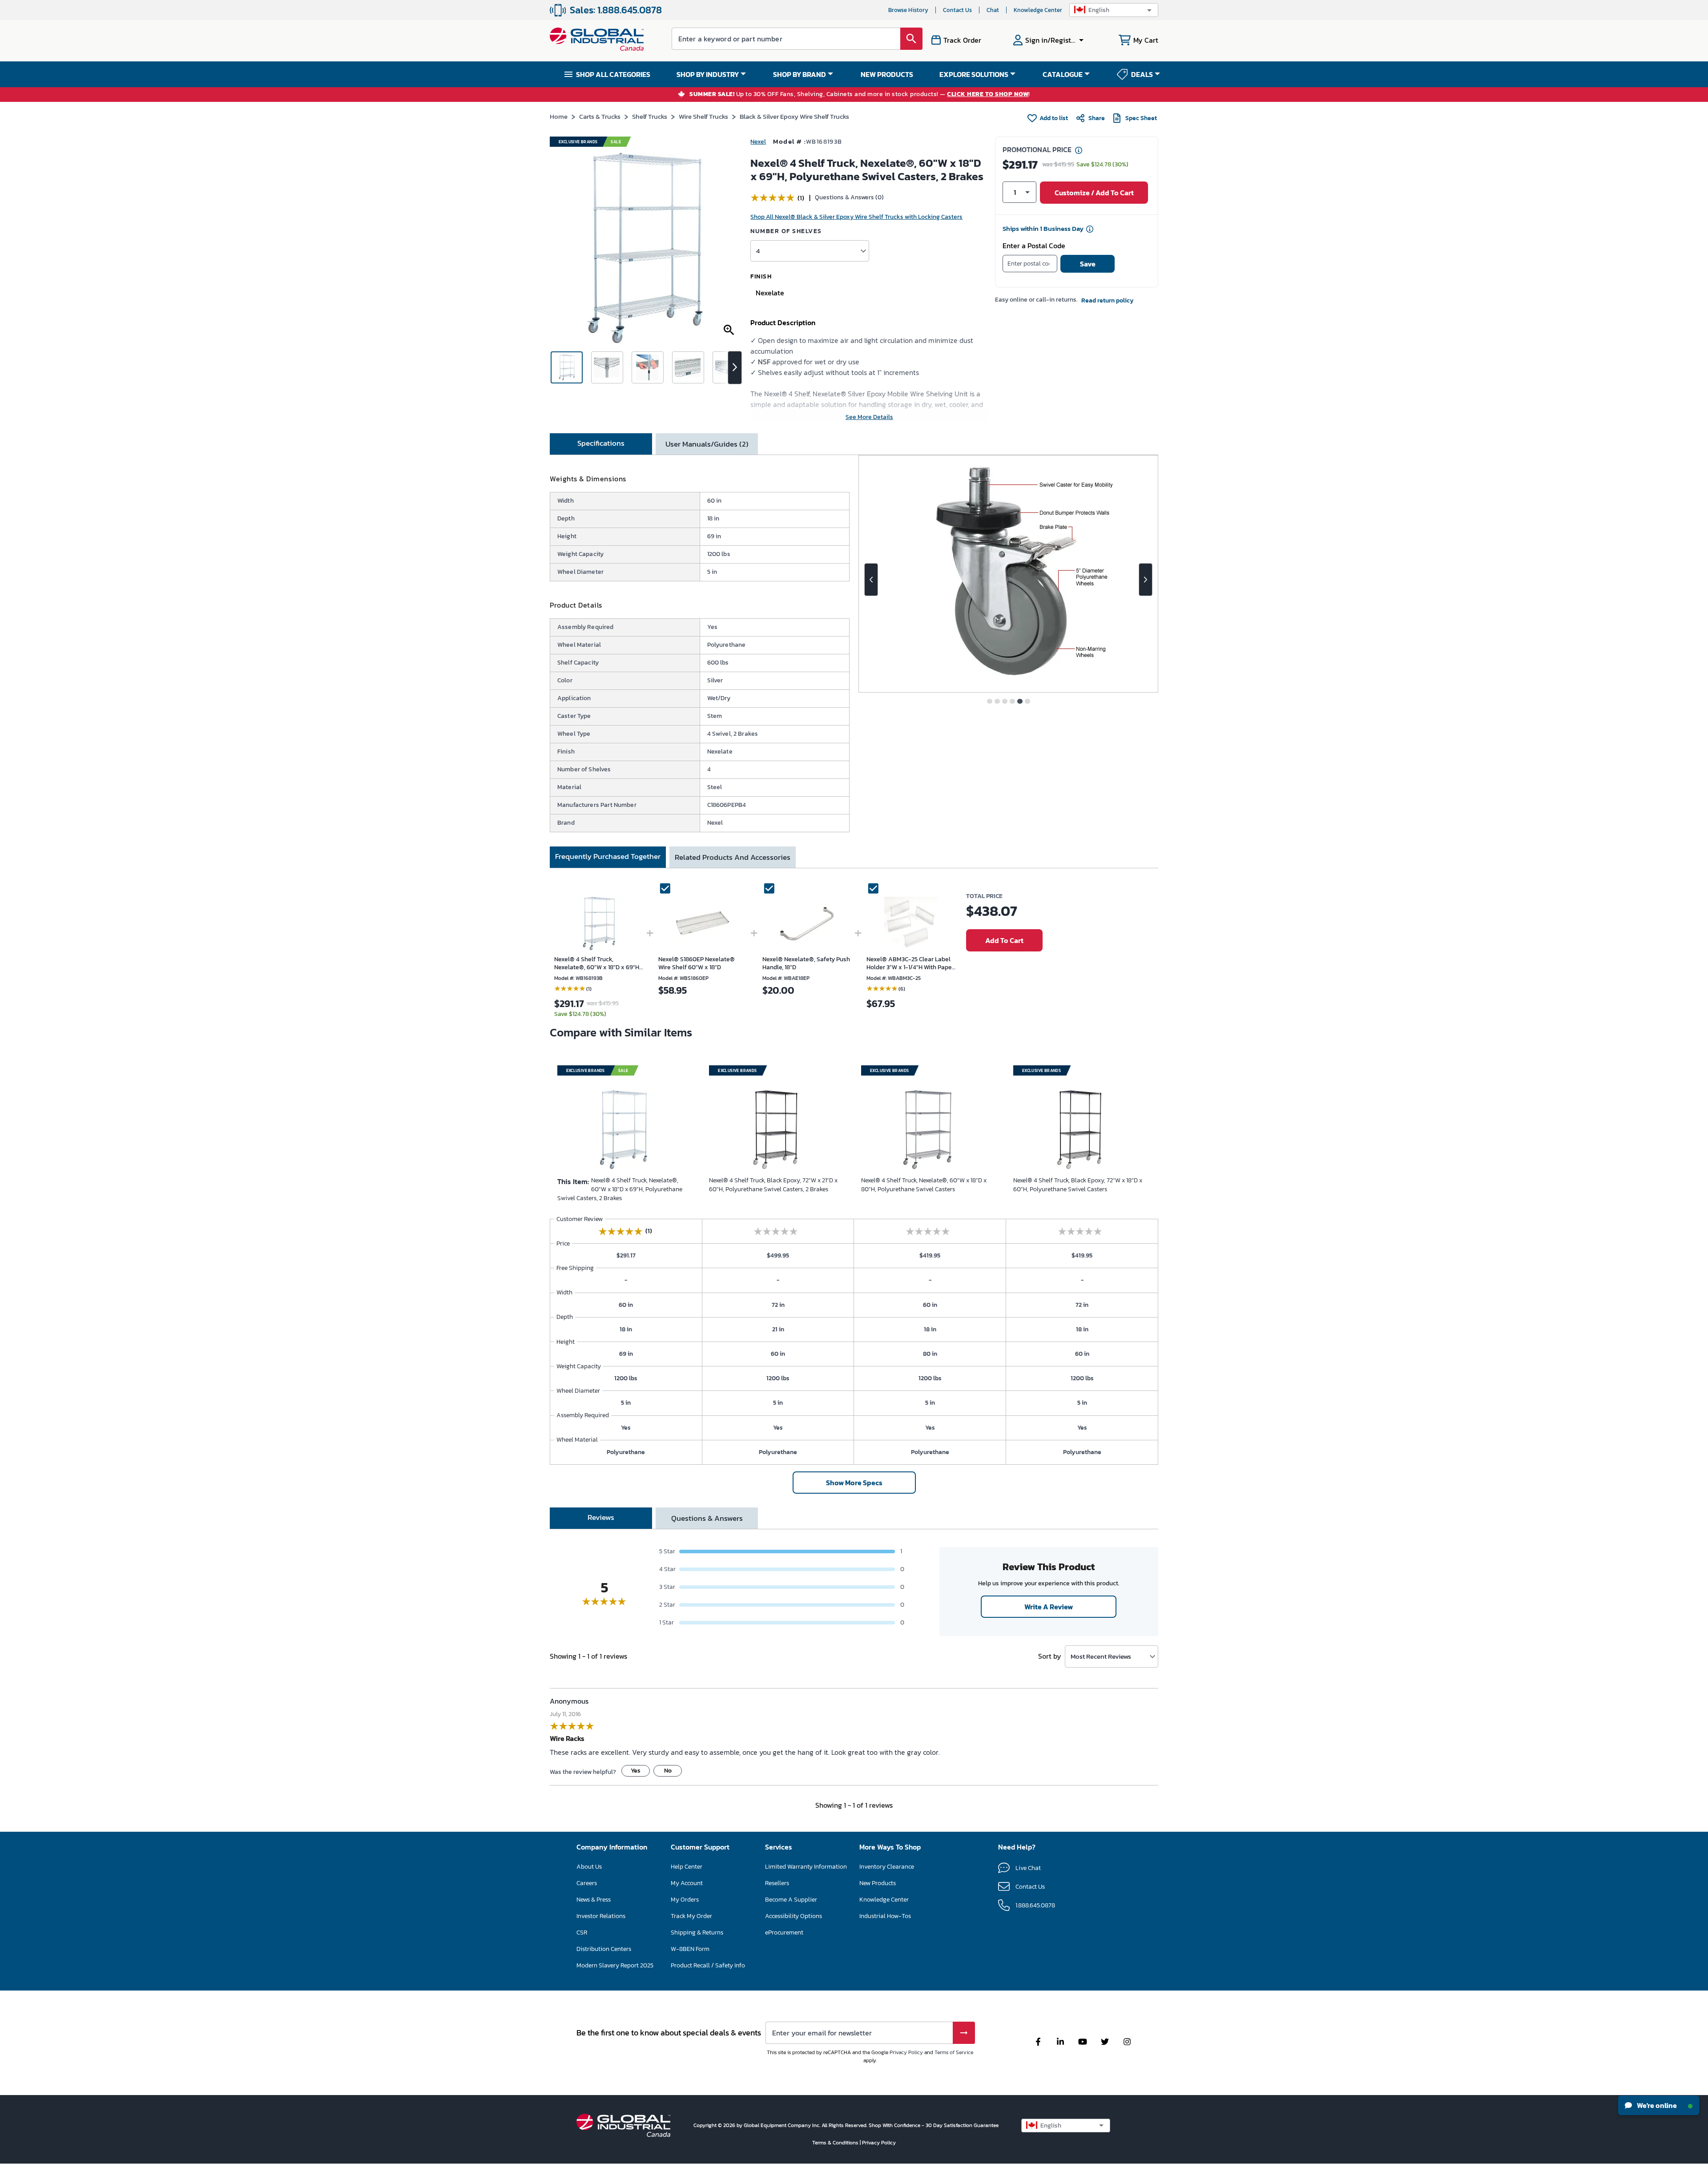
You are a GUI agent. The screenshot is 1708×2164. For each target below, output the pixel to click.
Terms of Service (954, 2052)
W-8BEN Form (690, 1949)
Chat (993, 10)
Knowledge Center (1038, 10)
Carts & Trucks (600, 116)
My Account (687, 1883)
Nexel (758, 142)
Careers (587, 1883)
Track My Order (691, 1916)
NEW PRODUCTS (887, 74)
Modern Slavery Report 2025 (615, 1965)
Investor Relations (601, 1916)
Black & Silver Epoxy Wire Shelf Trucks (794, 116)
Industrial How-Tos (885, 1916)
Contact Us (957, 10)
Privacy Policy (906, 2052)
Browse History (908, 10)
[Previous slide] (871, 580)
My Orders (685, 1900)
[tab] (601, 444)
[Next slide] (1146, 580)
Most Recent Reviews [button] (1101, 1656)
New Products (878, 1883)
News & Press (594, 1900)
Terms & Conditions (836, 2143)
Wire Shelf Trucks (703, 116)
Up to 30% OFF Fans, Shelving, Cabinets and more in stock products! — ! (860, 95)
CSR (582, 1932)
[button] (1114, 10)
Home (559, 116)
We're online (1656, 2105)
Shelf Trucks (650, 116)
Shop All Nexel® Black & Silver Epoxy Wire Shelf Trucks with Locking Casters (856, 217)
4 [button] (758, 251)
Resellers (777, 1883)
